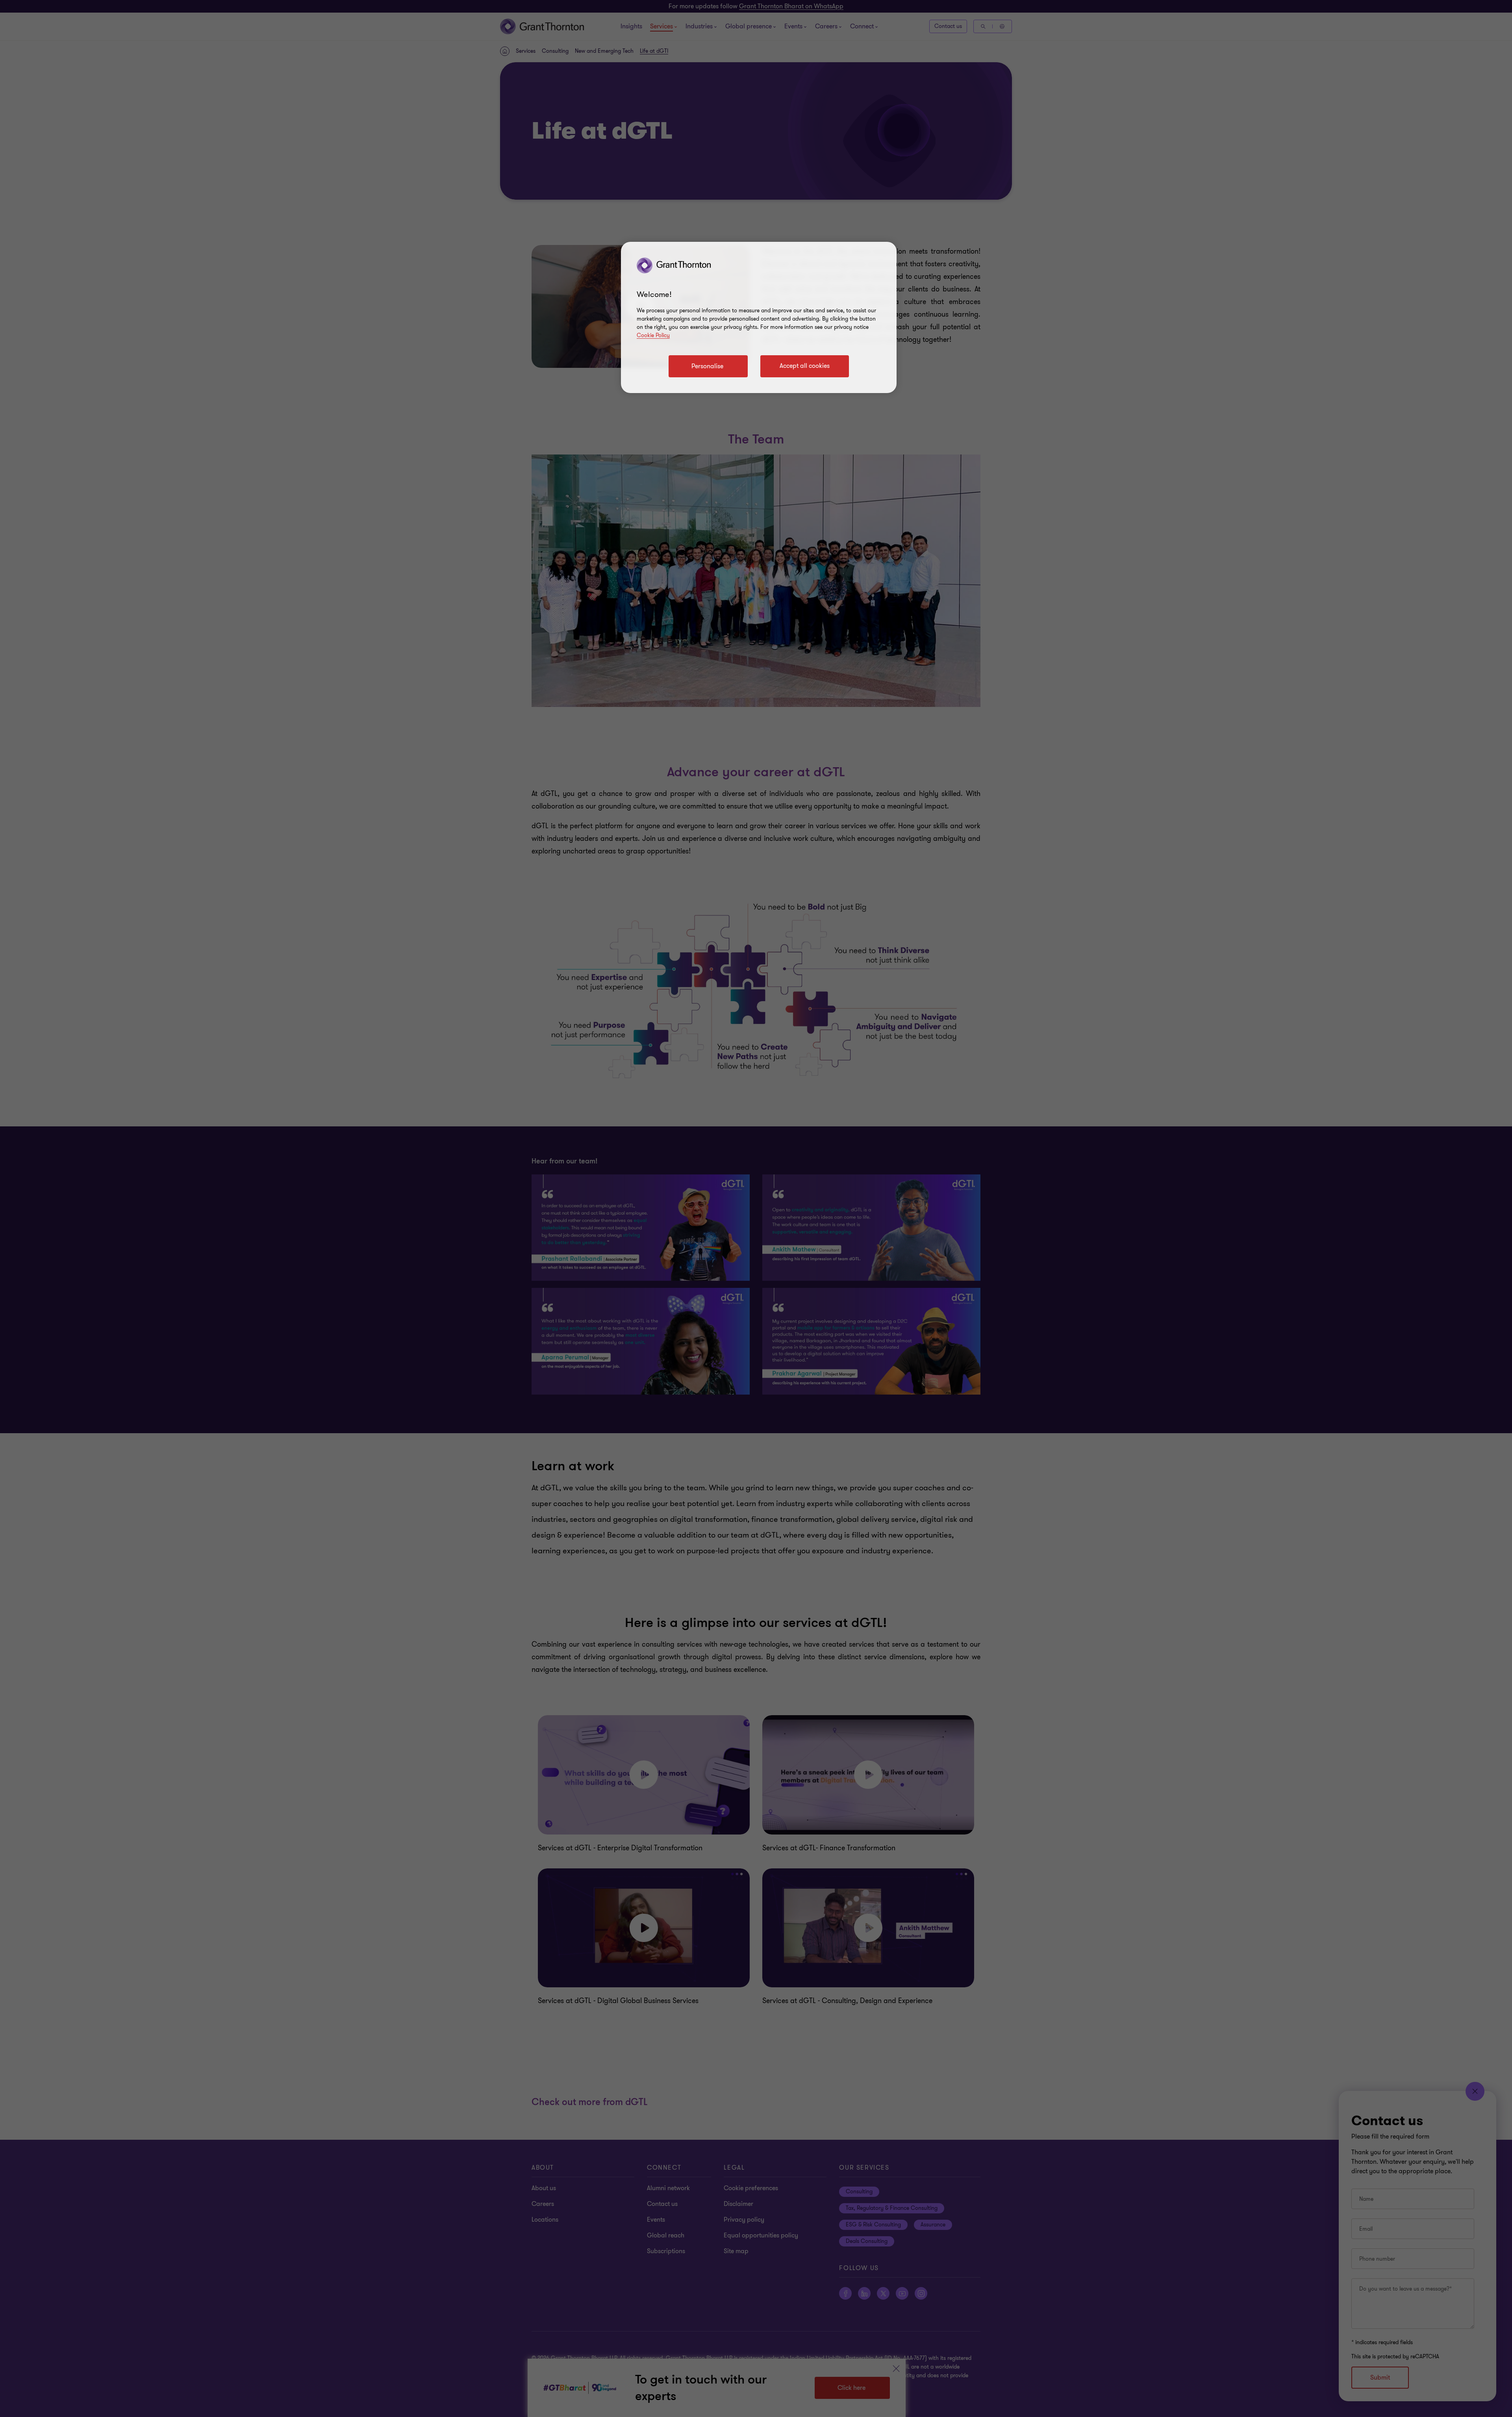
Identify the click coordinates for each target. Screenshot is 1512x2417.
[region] (759, 317)
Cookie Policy (653, 335)
